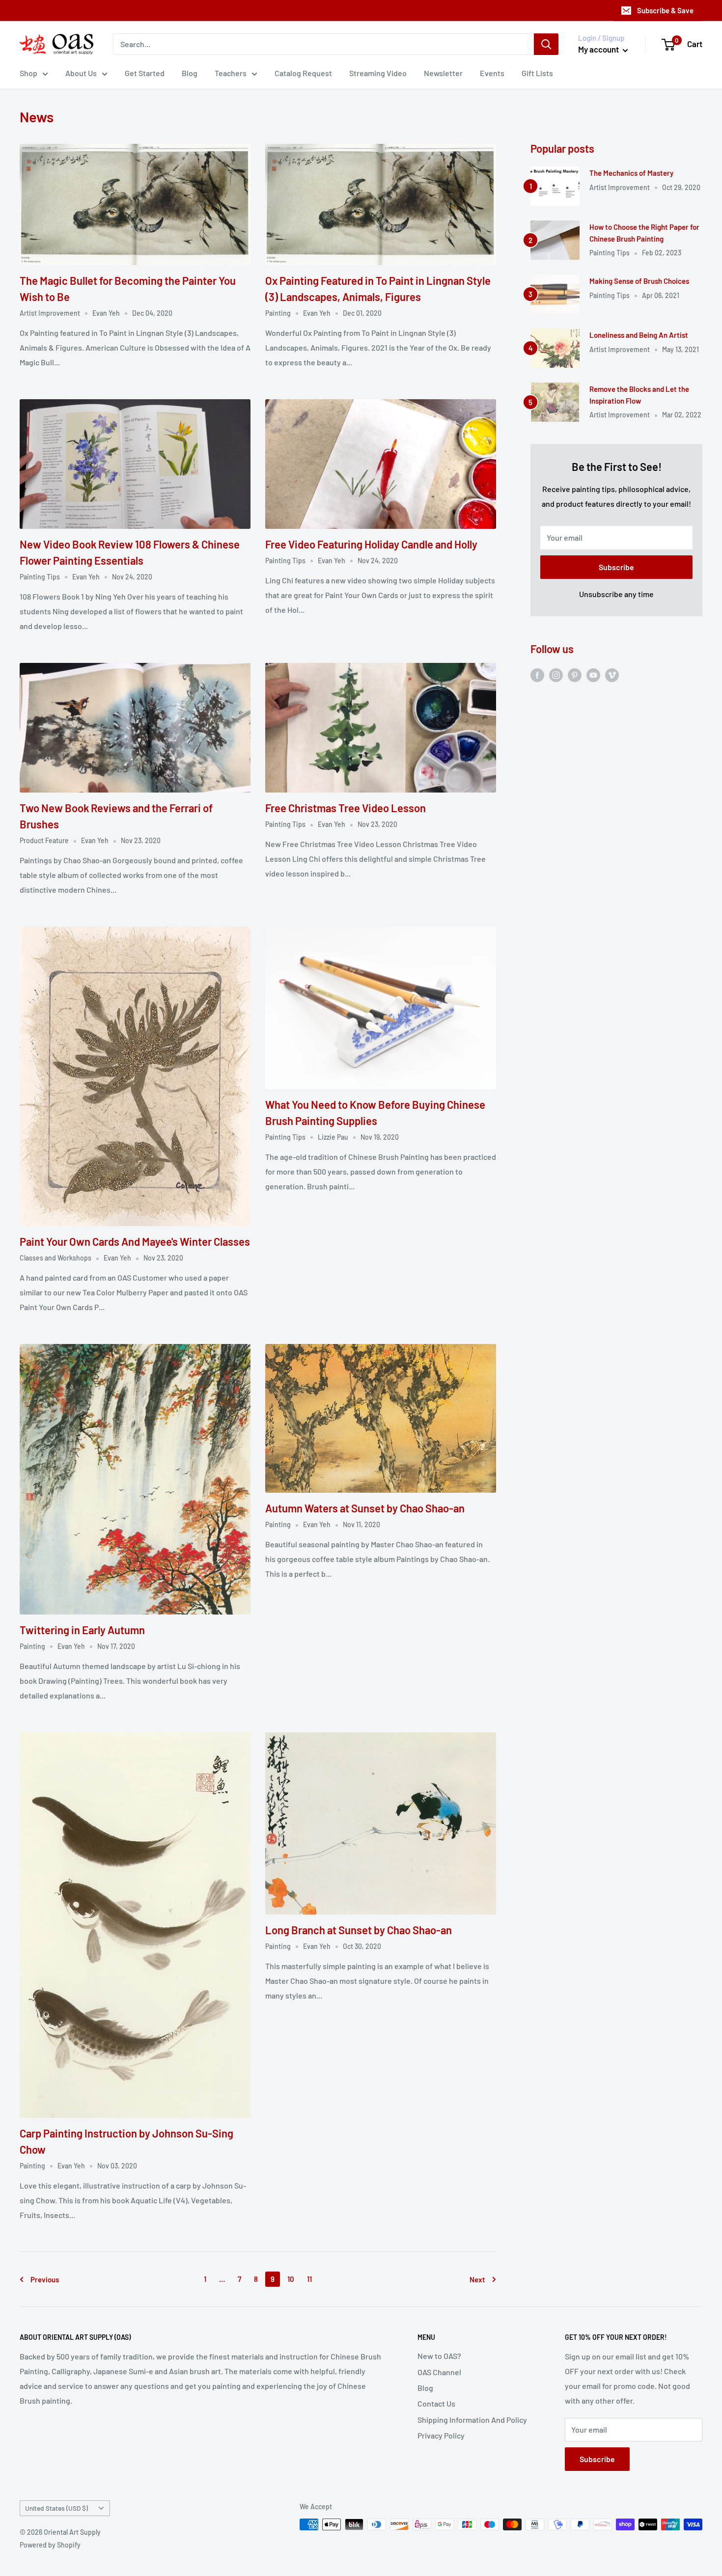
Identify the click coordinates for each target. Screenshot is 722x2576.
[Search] (546, 44)
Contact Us (436, 2403)
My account (599, 49)
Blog (190, 73)
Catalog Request (303, 73)
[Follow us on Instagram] (556, 674)
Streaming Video (378, 73)
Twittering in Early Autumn (82, 1630)
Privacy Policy (441, 2435)
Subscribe (616, 567)
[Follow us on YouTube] (593, 674)
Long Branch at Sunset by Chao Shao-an (359, 1930)
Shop (28, 73)
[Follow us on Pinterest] (575, 674)
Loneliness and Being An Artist (639, 335)
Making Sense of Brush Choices (639, 281)
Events (492, 73)
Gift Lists (537, 73)
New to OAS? (439, 2356)
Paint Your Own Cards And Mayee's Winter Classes (135, 1241)
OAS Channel (439, 2372)
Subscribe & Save (665, 10)
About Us (81, 73)
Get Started (145, 73)
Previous (45, 2279)
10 (291, 2279)
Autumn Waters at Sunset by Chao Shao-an (365, 1508)
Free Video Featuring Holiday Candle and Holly (371, 544)
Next (477, 2279)
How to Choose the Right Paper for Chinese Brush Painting (644, 233)
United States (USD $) (56, 2508)
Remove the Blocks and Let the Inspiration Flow (639, 395)
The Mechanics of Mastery (631, 173)
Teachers (231, 73)
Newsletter (443, 73)
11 (309, 2279)
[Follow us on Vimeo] (612, 674)
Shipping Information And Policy (472, 2420)
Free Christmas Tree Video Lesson (346, 808)
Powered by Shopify (50, 2545)
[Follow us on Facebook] (537, 674)
